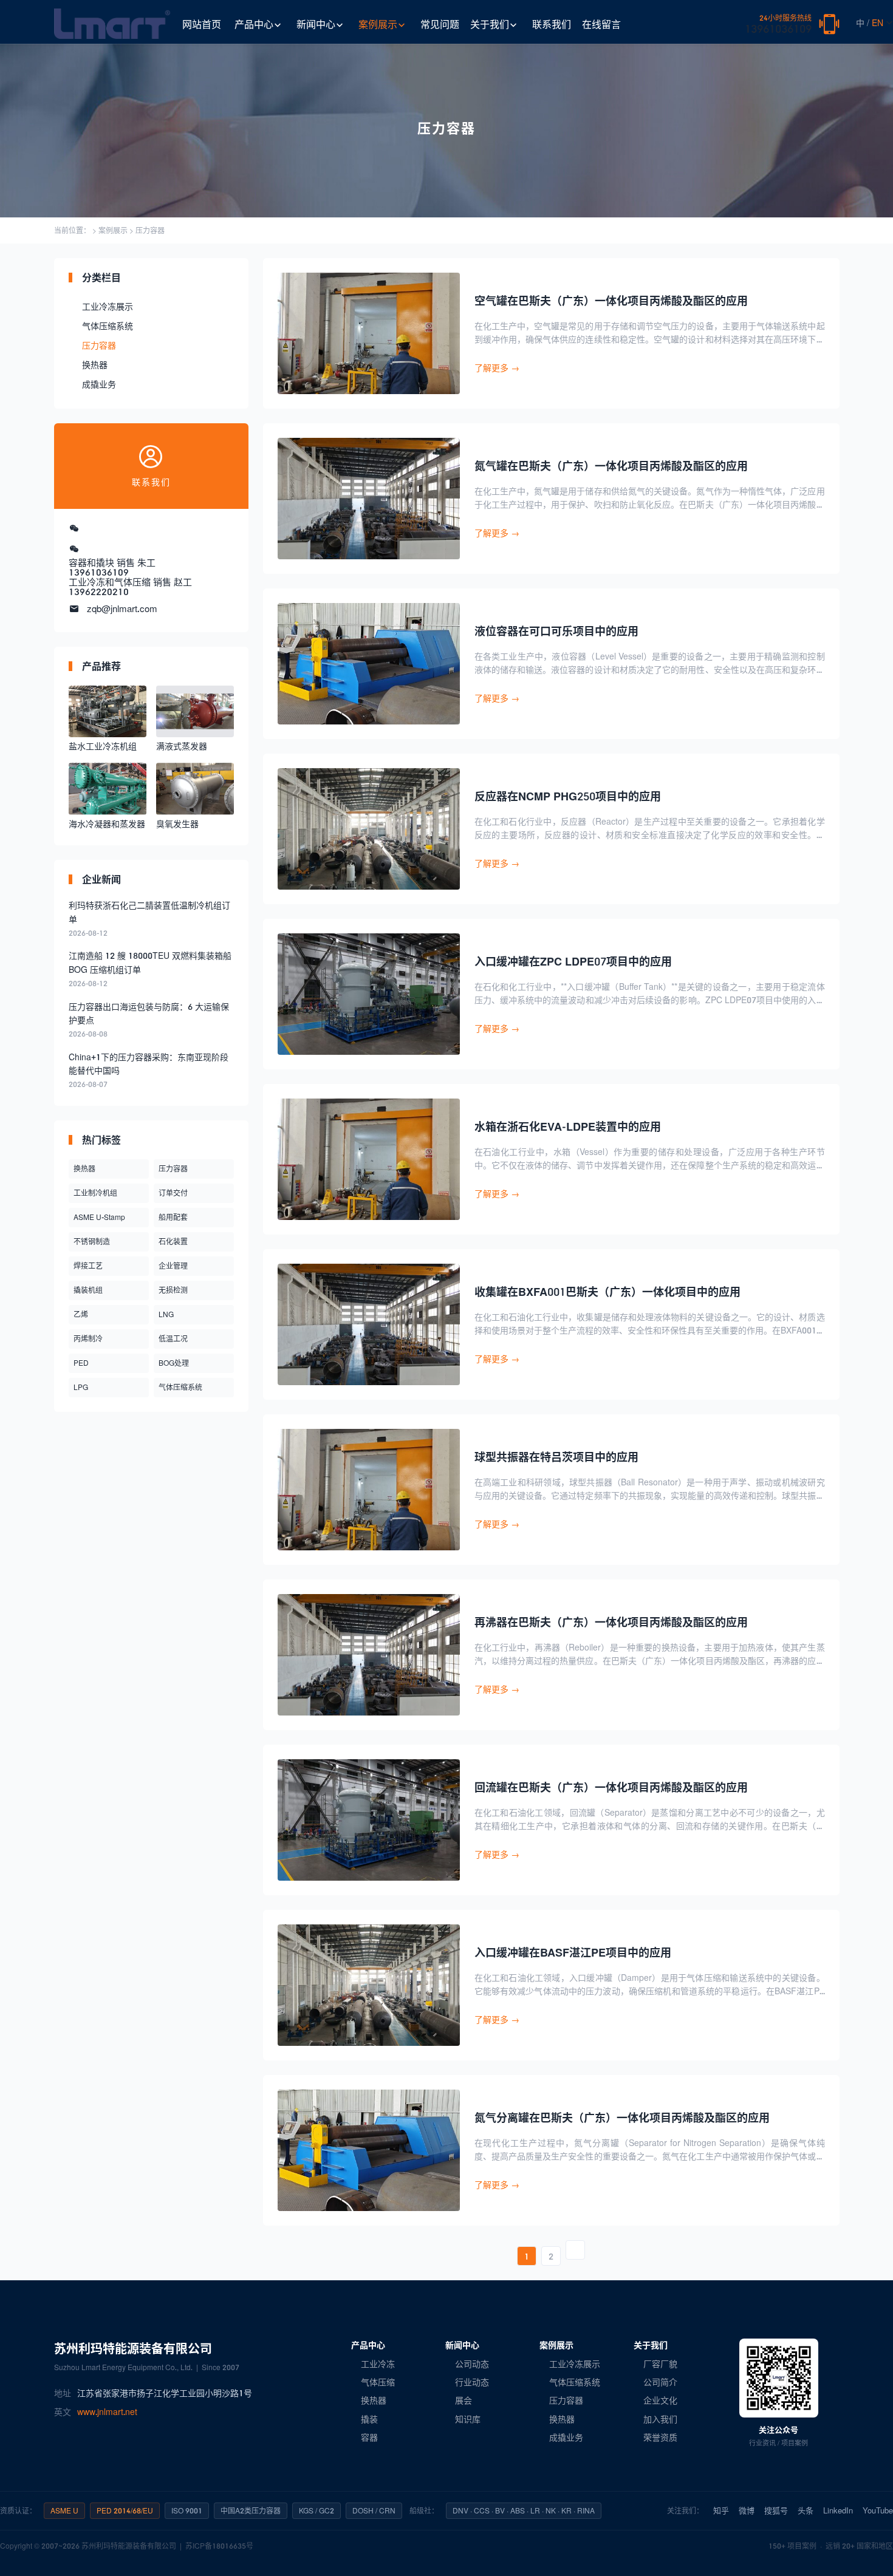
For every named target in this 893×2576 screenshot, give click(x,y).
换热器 (95, 365)
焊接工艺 (88, 1266)
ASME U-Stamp (99, 1217)
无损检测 (173, 1290)
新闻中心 (316, 24)
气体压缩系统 (108, 326)
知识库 (468, 2419)
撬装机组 (88, 1290)
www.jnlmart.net (107, 2412)
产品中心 (254, 24)
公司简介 (660, 2382)
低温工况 (173, 1339)
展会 (464, 2400)
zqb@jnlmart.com (122, 608)
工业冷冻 (378, 2364)
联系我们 (552, 24)
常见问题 (440, 24)
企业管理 (173, 1266)
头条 (806, 2510)
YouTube (878, 2510)
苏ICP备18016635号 (219, 2546)
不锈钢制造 (92, 1242)
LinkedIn (838, 2510)
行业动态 (472, 2382)
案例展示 (378, 24)
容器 (369, 2437)
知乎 (721, 2510)
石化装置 (173, 1242)
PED (81, 1363)
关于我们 (490, 24)
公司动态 (472, 2364)
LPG (81, 1387)
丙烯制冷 (88, 1339)
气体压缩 (378, 2382)
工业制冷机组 (95, 1193)
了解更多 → (497, 368)
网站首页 (202, 24)
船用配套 (173, 1217)
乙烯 (81, 1314)
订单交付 (173, 1193)
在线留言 (601, 24)
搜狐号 (776, 2510)
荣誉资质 (660, 2437)
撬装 (369, 2419)
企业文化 (660, 2400)
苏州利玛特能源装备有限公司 (129, 2546)
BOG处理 (174, 1363)
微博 (747, 2510)
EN (878, 23)
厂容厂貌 (660, 2364)
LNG (166, 1314)
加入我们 (660, 2419)
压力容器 (150, 230)
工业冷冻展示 (108, 306)
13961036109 (778, 25)
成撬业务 (99, 384)
